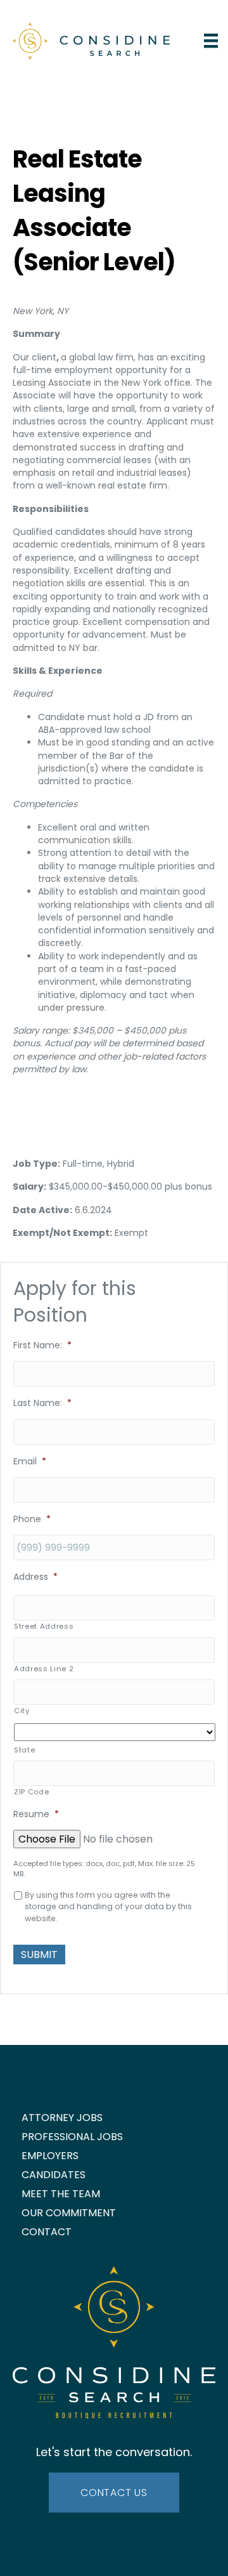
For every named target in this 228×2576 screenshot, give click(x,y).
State (24, 1750)
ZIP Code (31, 1792)
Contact (47, 2232)
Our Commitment (69, 2213)
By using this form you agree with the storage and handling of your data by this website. (108, 1907)
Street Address (44, 1626)
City (22, 1711)
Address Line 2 (44, 1669)
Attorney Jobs (62, 2118)
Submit (39, 1955)
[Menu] (211, 41)
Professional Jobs (72, 2137)
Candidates (54, 2175)
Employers (50, 2156)
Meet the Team (61, 2194)
